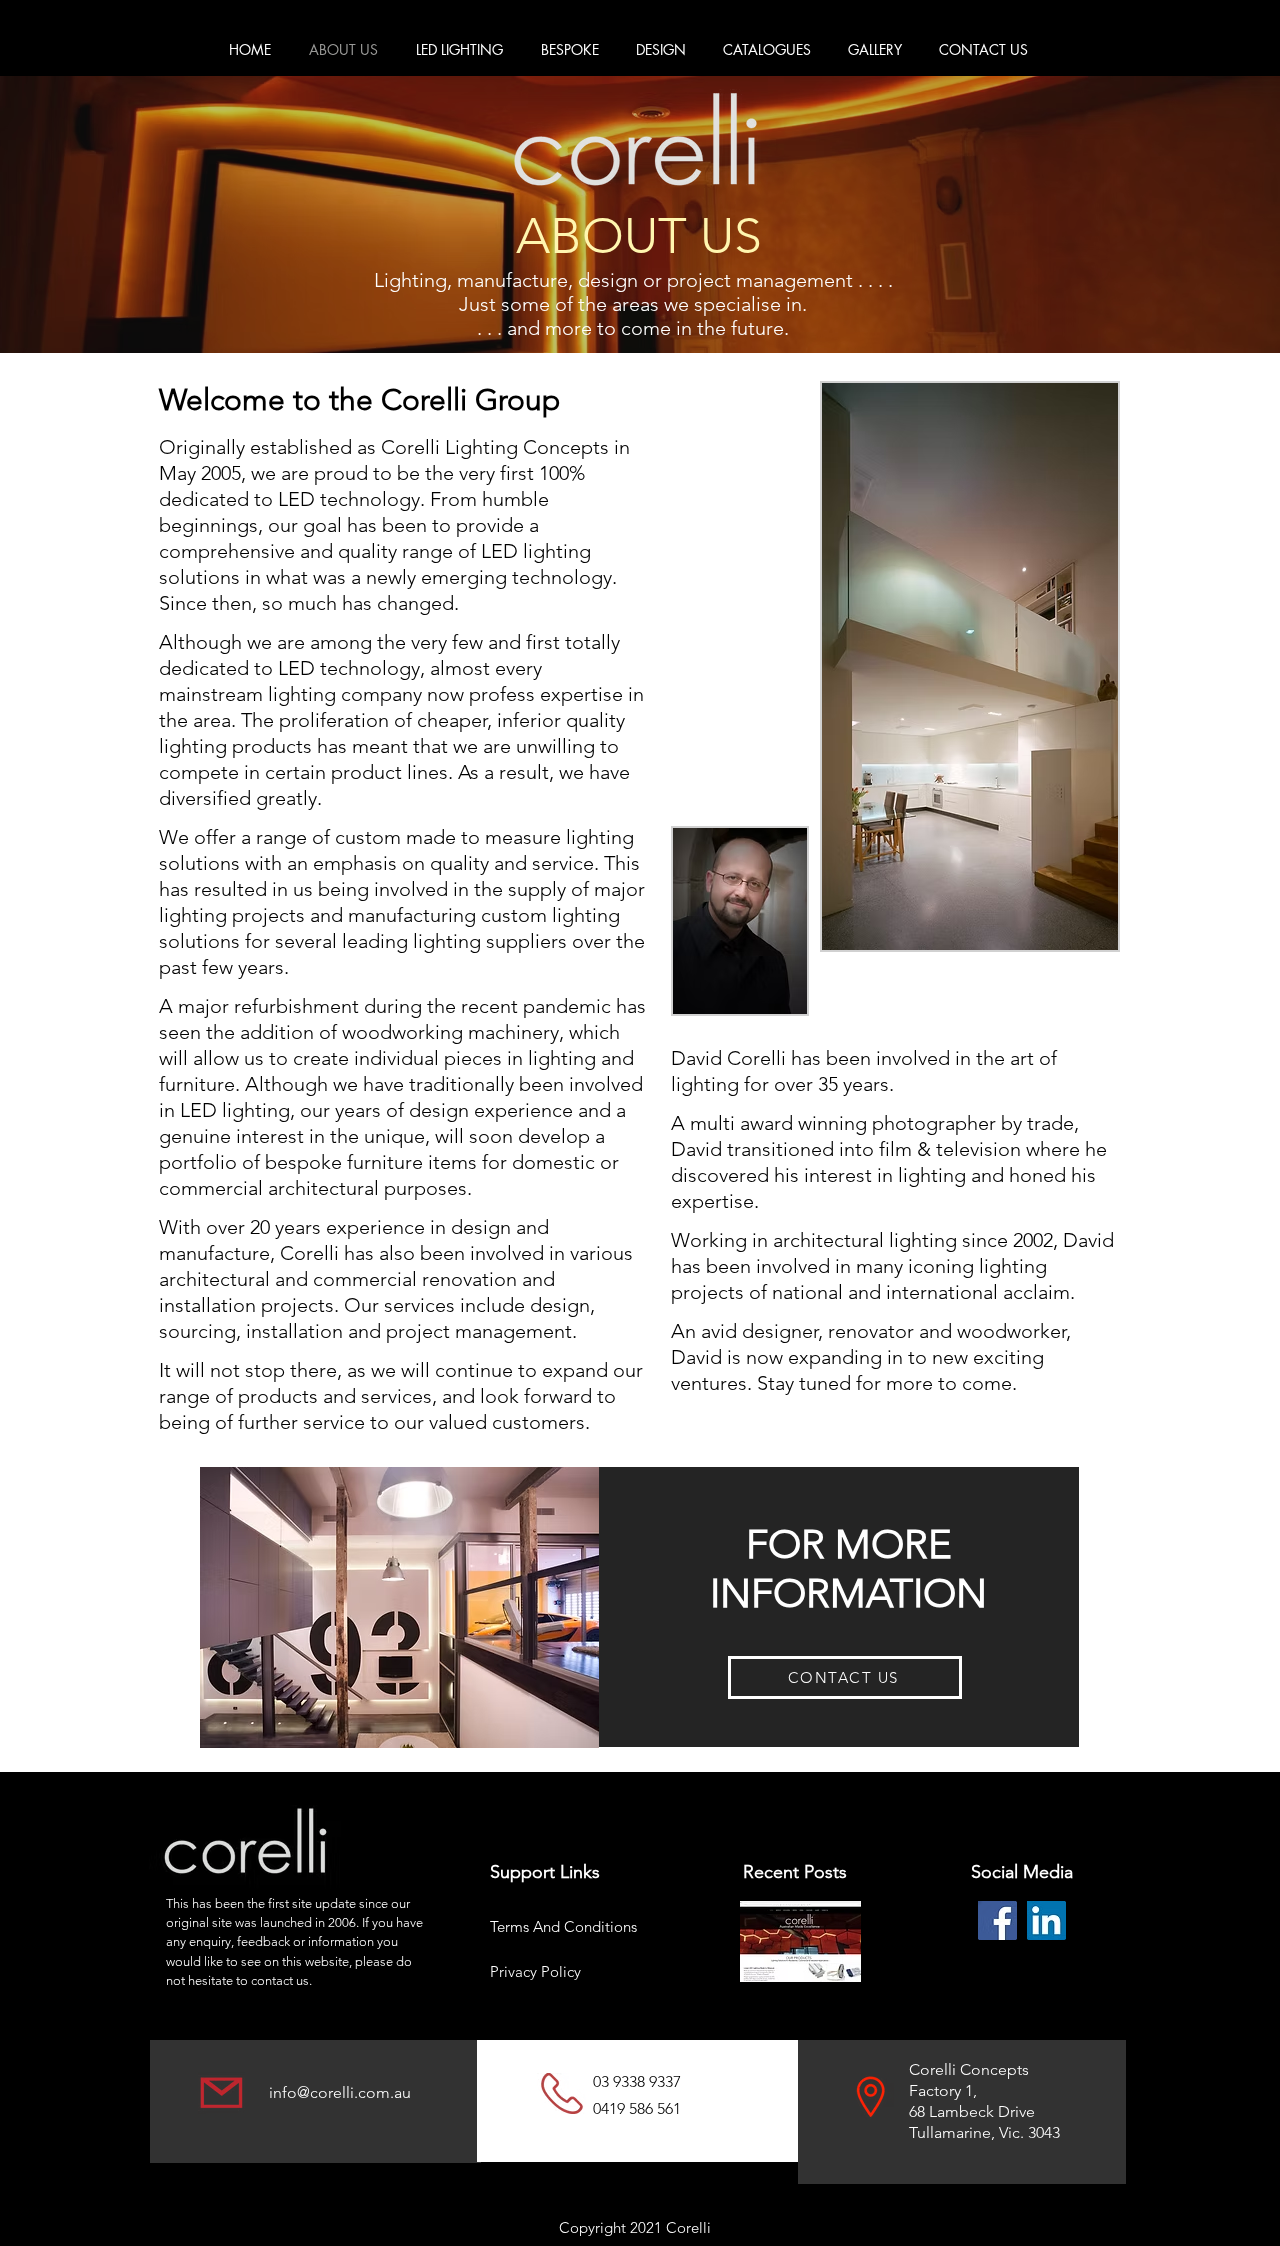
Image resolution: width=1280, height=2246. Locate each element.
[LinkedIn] (1046, 1920)
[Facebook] (997, 1920)
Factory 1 (941, 2090)
